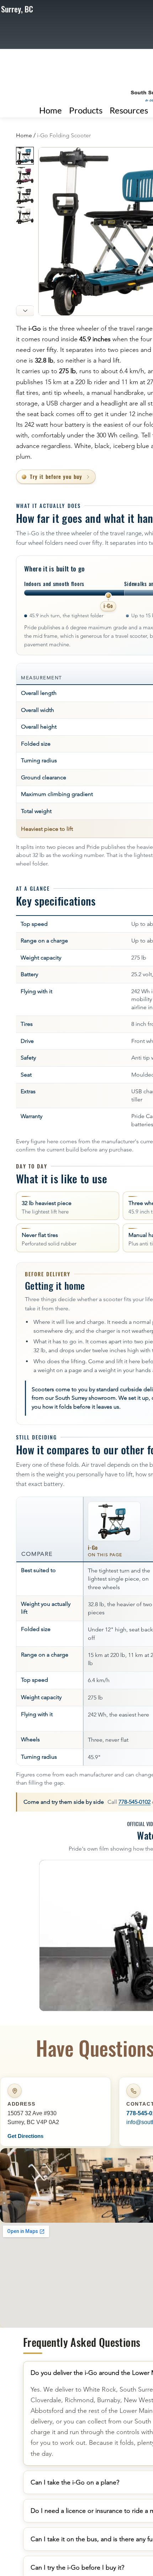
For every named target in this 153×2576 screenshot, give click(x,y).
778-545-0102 (134, 1802)
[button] (129, 110)
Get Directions (25, 2136)
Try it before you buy (56, 476)
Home (24, 135)
